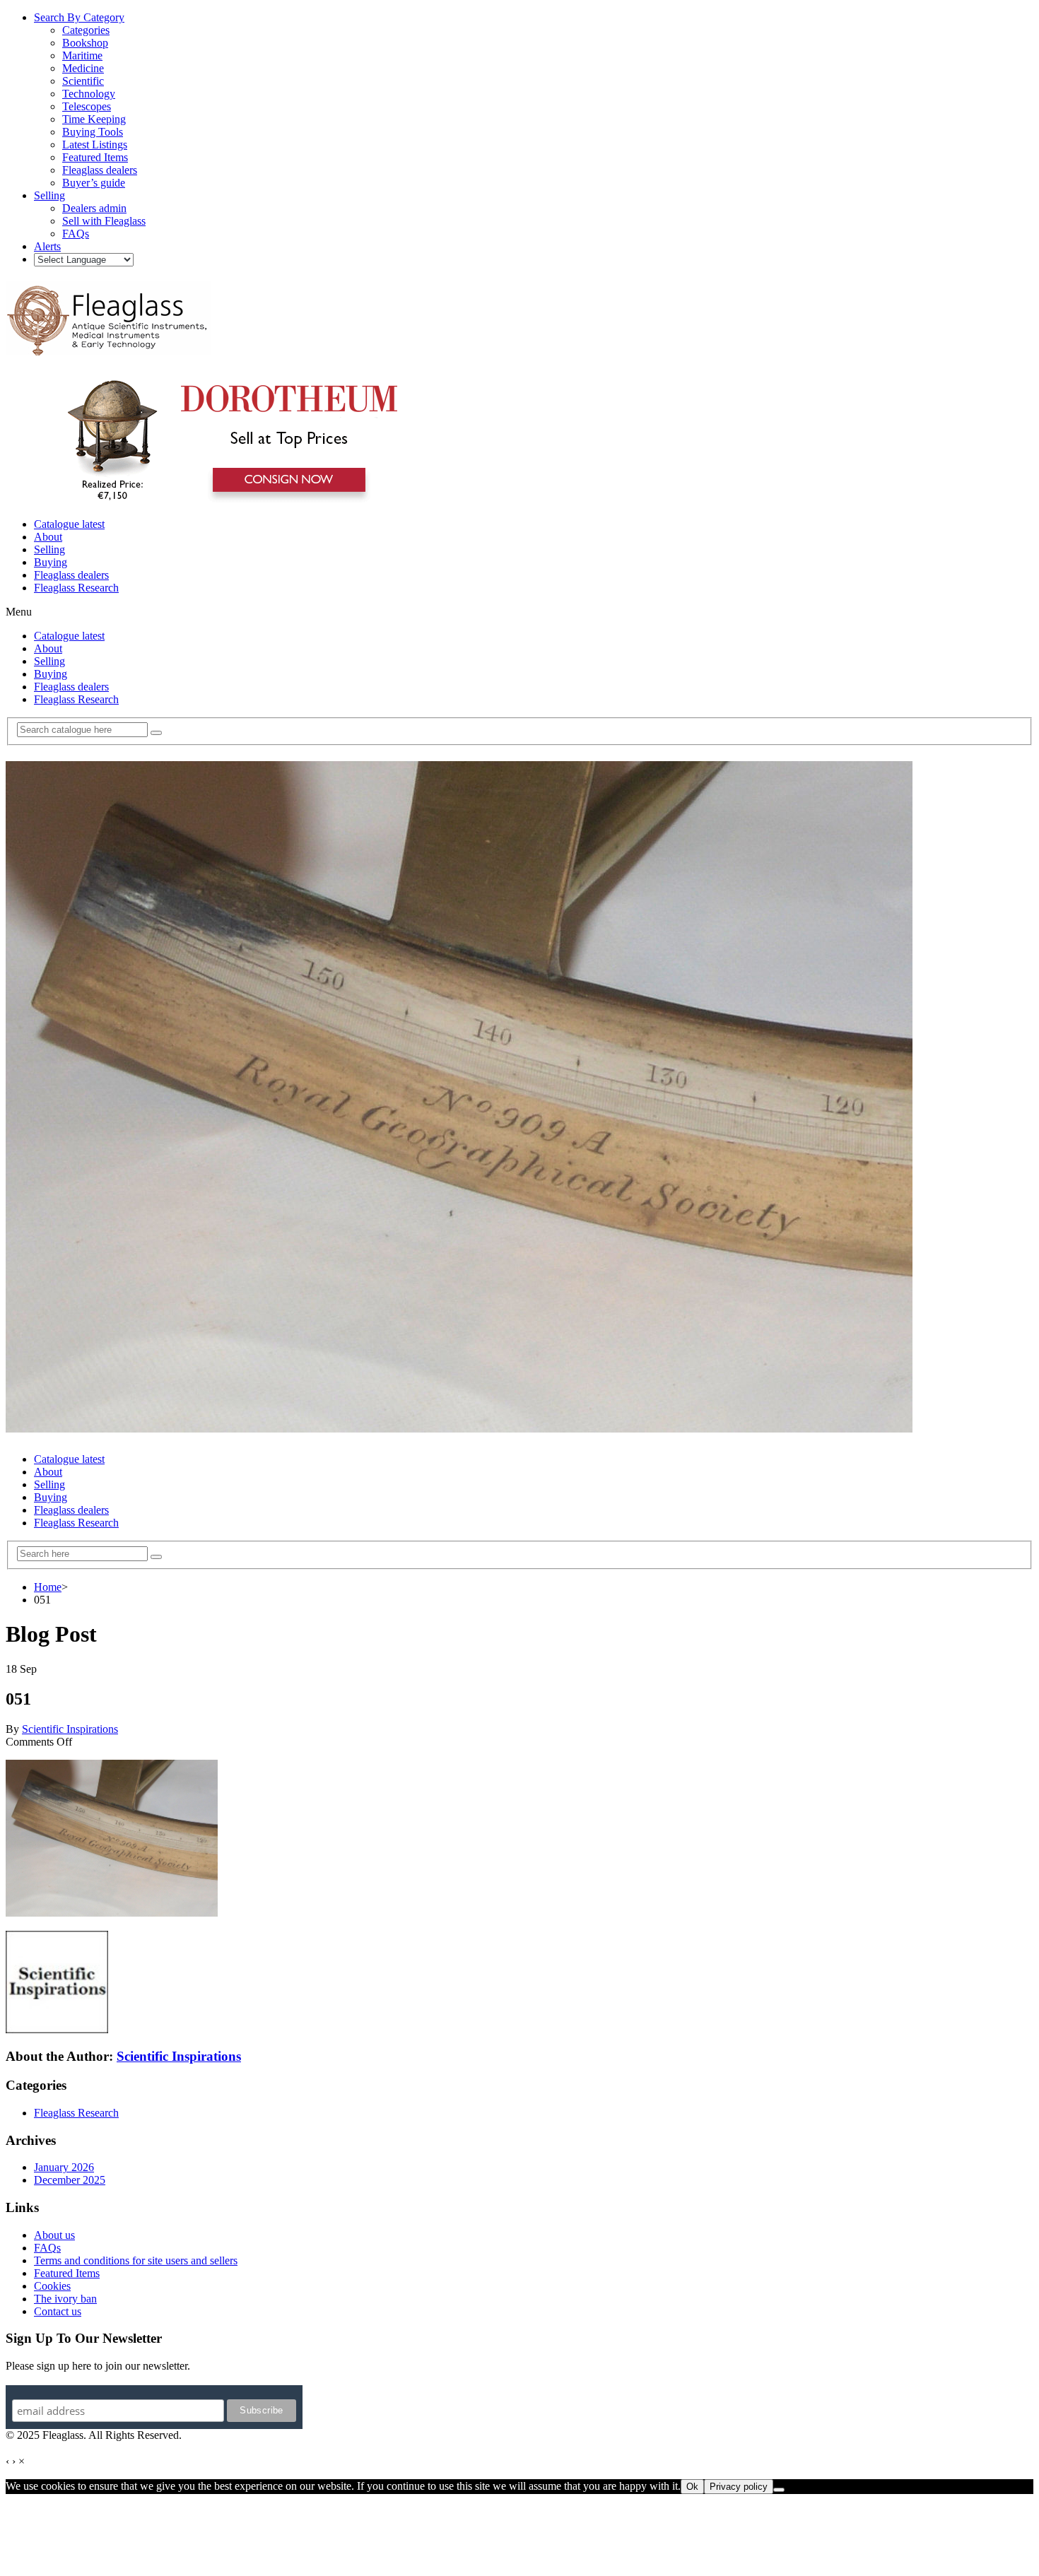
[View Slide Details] (230, 500)
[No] (779, 2490)
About (48, 537)
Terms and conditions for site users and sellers (136, 2260)
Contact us (58, 2311)
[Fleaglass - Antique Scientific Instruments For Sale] (108, 348)
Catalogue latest (69, 524)
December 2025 (70, 2180)
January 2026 (64, 2167)
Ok (692, 2487)
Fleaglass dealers (71, 575)
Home (48, 1587)
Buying (51, 562)
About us (54, 2235)
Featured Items (67, 2273)
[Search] (156, 733)
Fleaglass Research (76, 588)
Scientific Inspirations (70, 1729)
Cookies (52, 2286)
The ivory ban (65, 2299)
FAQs (47, 2248)
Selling (49, 549)
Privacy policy (739, 2487)
